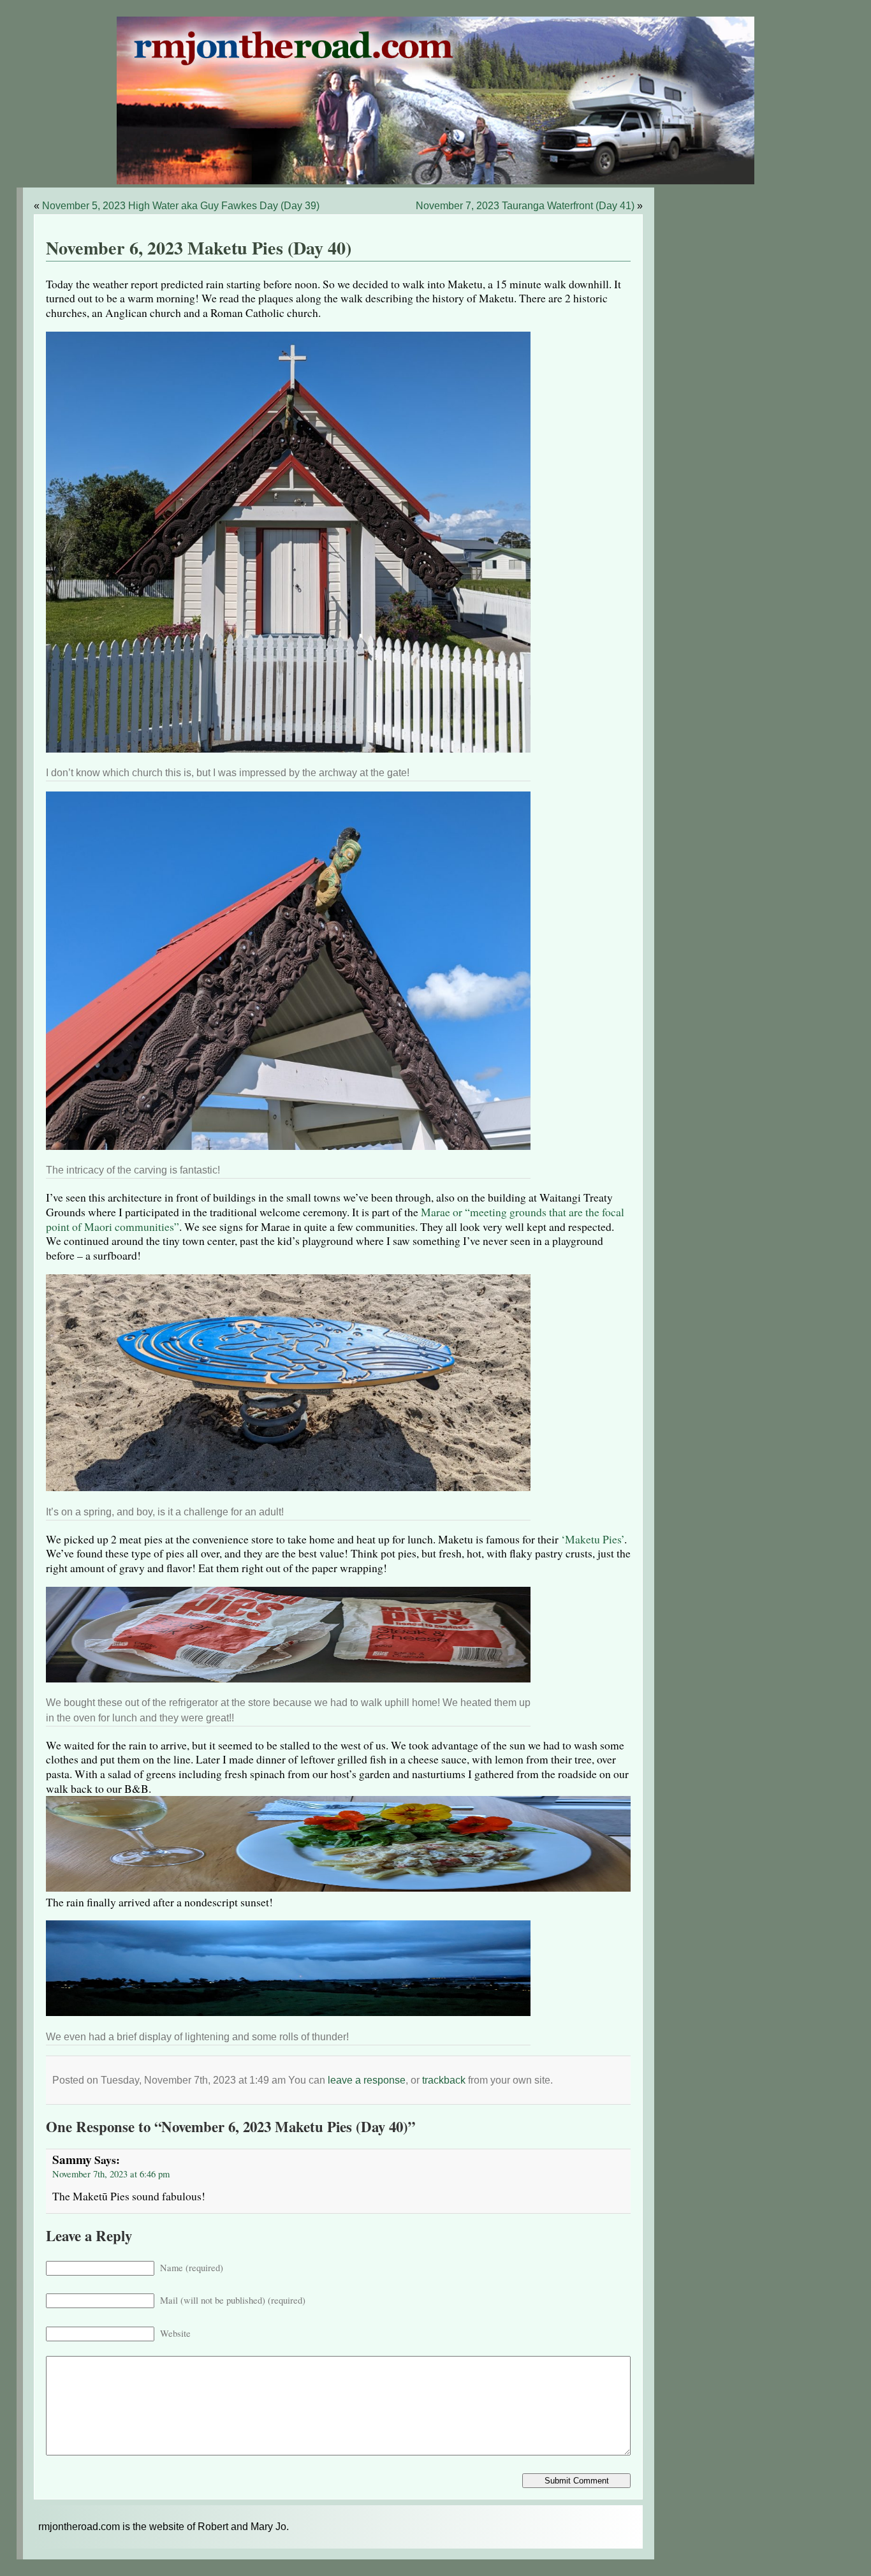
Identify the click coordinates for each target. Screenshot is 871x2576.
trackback (444, 2080)
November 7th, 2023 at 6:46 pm (111, 2174)
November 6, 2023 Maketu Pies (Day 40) (199, 248)
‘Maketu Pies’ (593, 1539)
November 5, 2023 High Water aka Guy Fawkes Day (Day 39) (181, 206)
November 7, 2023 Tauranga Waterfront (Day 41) (525, 206)
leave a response (367, 2080)
